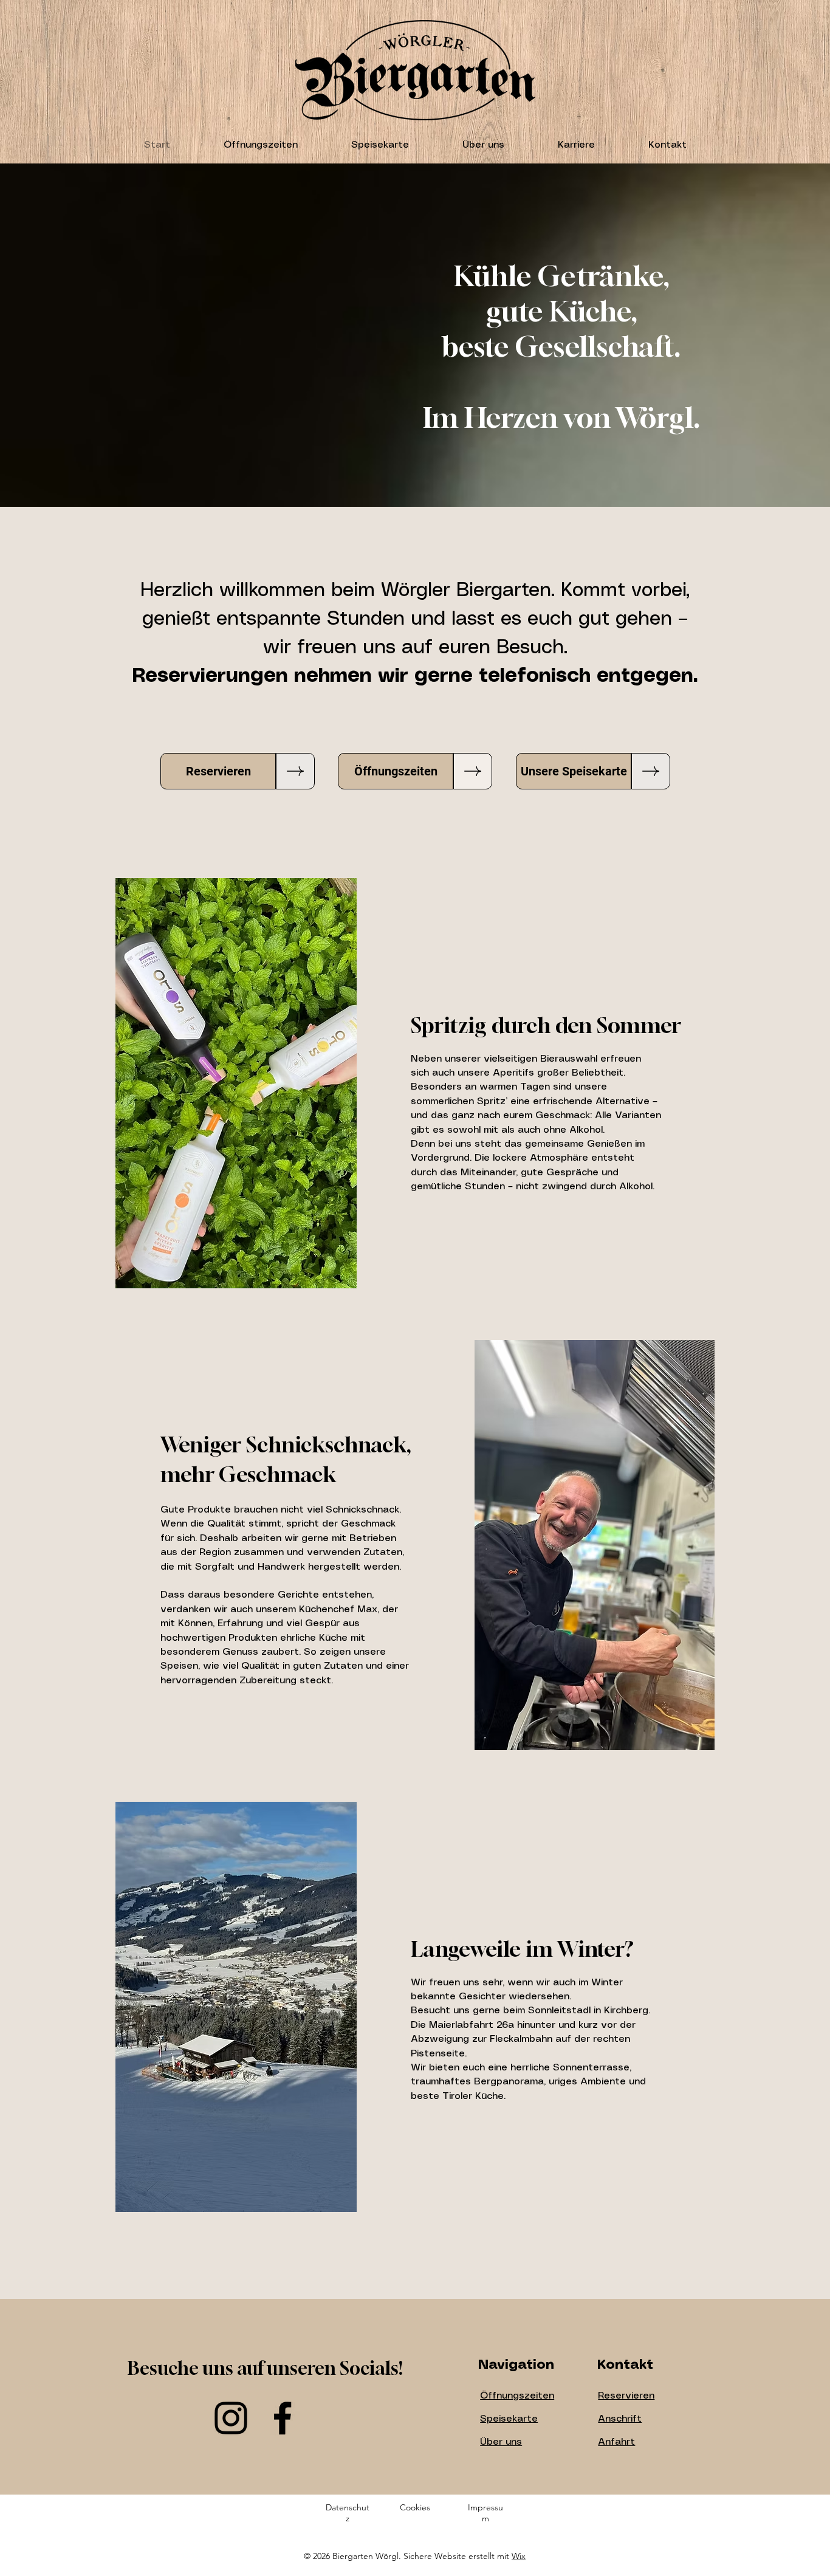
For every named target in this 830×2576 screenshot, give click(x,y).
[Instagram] (231, 2418)
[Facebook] (283, 2418)
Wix (519, 2556)
